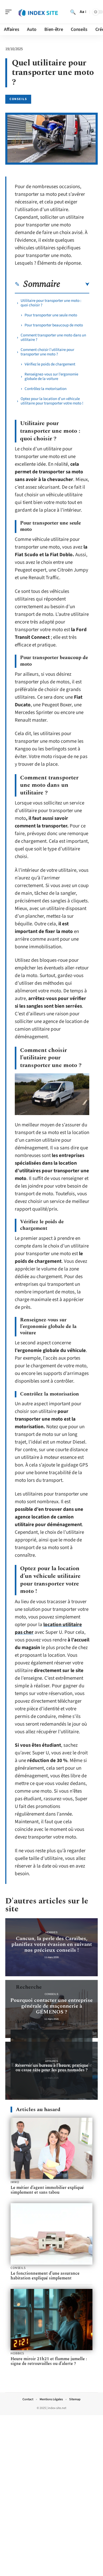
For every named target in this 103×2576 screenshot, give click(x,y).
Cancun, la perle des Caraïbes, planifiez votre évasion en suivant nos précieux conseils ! (52, 1944)
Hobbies (51, 1932)
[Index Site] (38, 12)
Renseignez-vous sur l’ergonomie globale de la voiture (51, 377)
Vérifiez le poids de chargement (50, 364)
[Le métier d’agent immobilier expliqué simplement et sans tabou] (51, 2148)
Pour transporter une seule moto (51, 315)
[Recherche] (73, 12)
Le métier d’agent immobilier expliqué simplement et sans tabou (47, 2190)
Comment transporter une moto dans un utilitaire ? (53, 337)
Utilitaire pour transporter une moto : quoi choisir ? (51, 303)
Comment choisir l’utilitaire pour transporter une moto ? (47, 352)
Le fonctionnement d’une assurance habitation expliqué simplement (45, 2276)
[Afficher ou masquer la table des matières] (75, 284)
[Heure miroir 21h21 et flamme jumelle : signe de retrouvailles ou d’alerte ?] (51, 2320)
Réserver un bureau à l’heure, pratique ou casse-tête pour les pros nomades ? (52, 2068)
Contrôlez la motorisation (46, 389)
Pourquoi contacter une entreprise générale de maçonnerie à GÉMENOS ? (51, 2006)
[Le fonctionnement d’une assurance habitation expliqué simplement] (51, 2234)
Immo (15, 2182)
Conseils (18, 99)
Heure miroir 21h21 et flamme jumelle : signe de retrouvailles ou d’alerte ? (49, 2361)
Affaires (52, 2061)
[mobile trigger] (10, 12)
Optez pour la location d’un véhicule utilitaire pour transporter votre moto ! (52, 401)
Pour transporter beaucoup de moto (54, 325)
